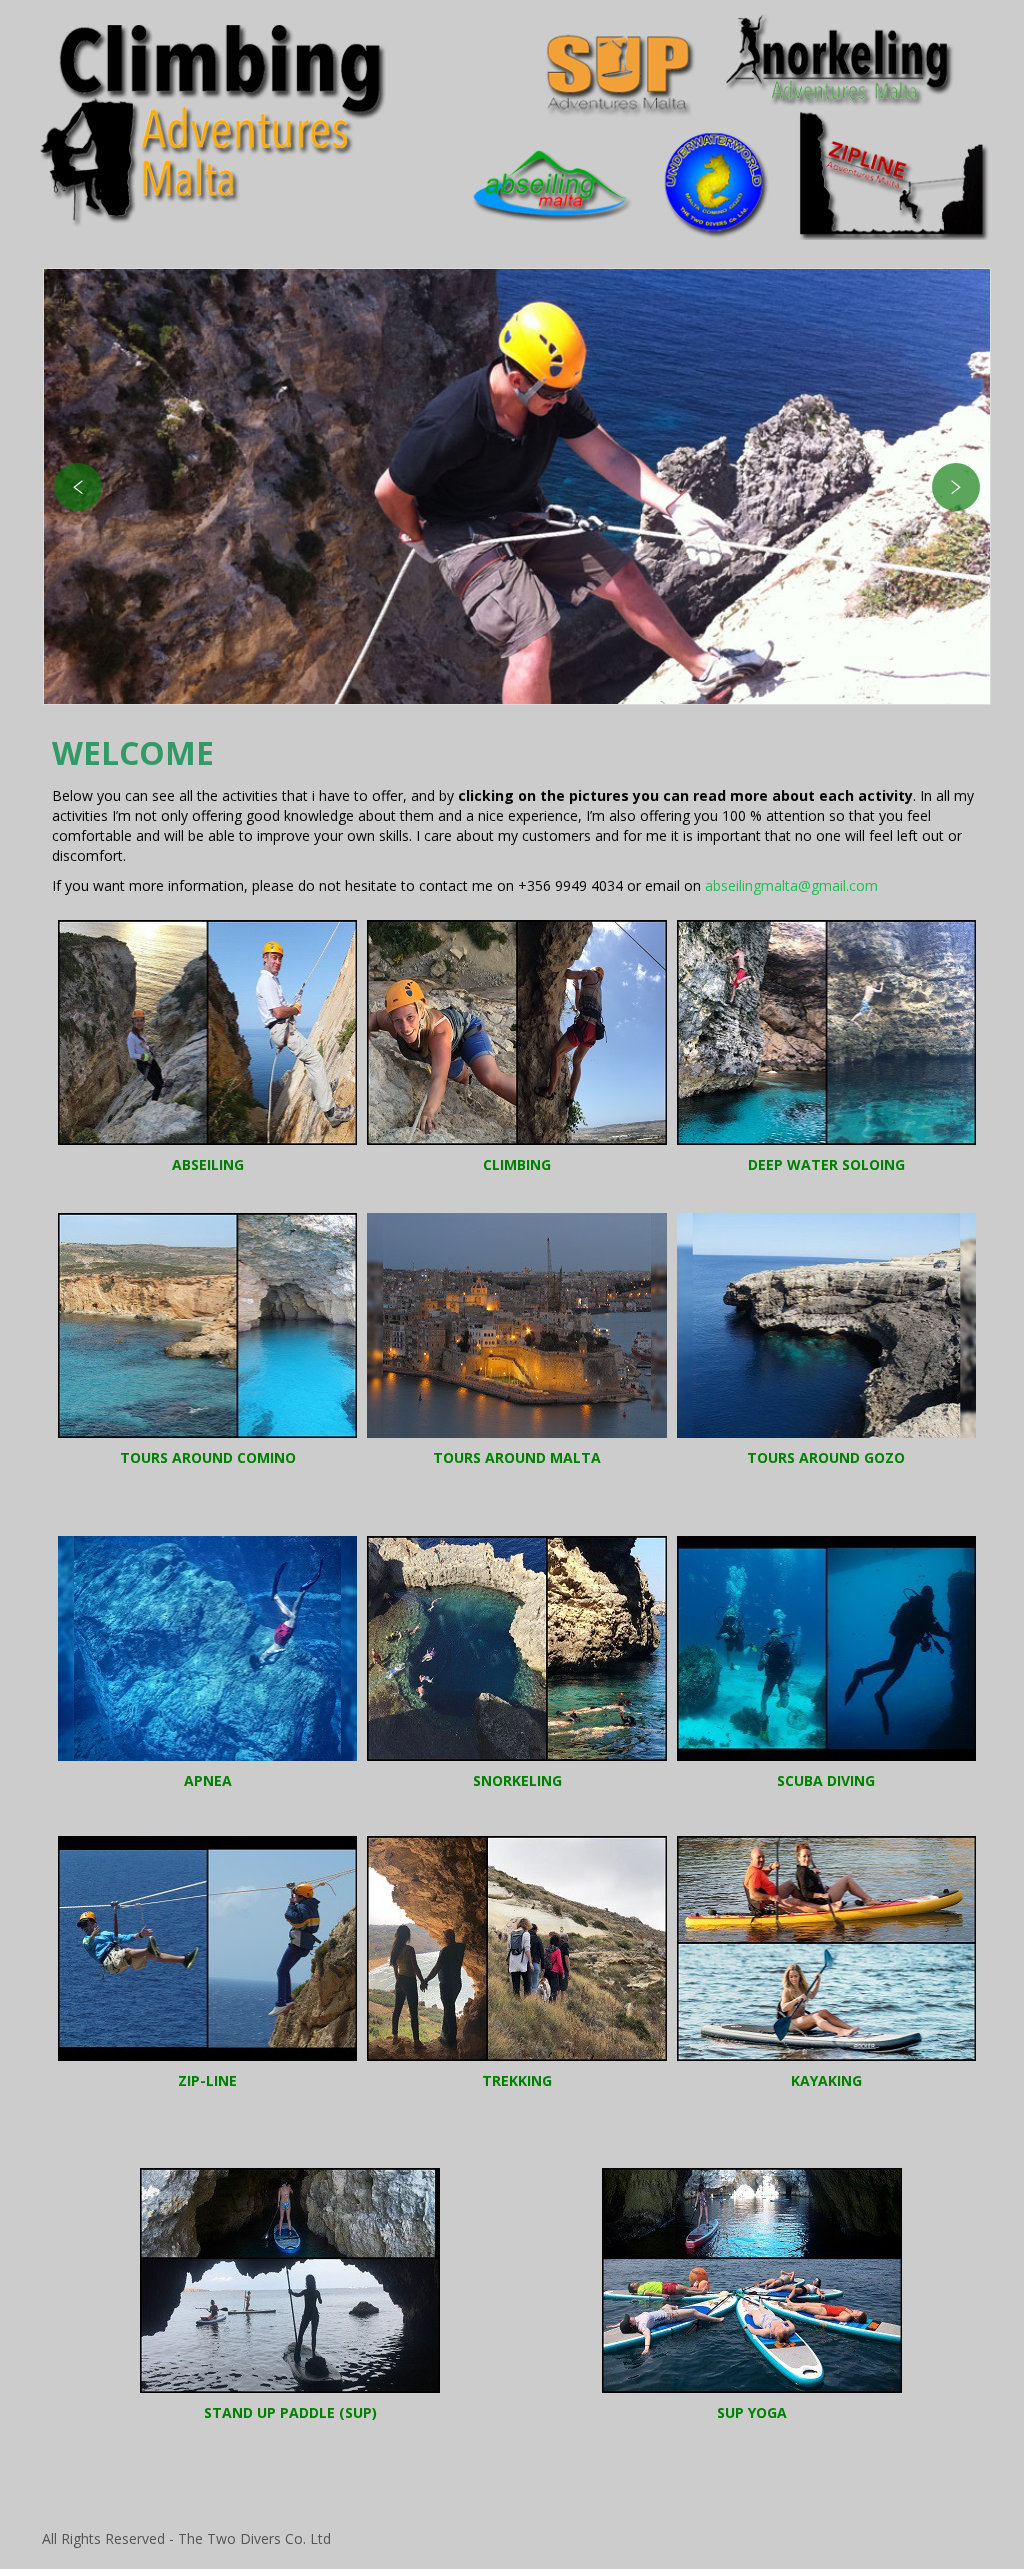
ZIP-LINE (207, 2080)
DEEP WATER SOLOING (826, 1164)
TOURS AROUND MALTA (517, 1457)
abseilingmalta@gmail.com (791, 885)
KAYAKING (826, 2080)
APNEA (208, 1780)
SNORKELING (517, 1780)
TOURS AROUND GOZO (826, 1457)
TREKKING (517, 2080)
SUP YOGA (752, 2412)
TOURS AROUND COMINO (208, 1457)
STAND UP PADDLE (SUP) (290, 2412)
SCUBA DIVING (826, 1780)
